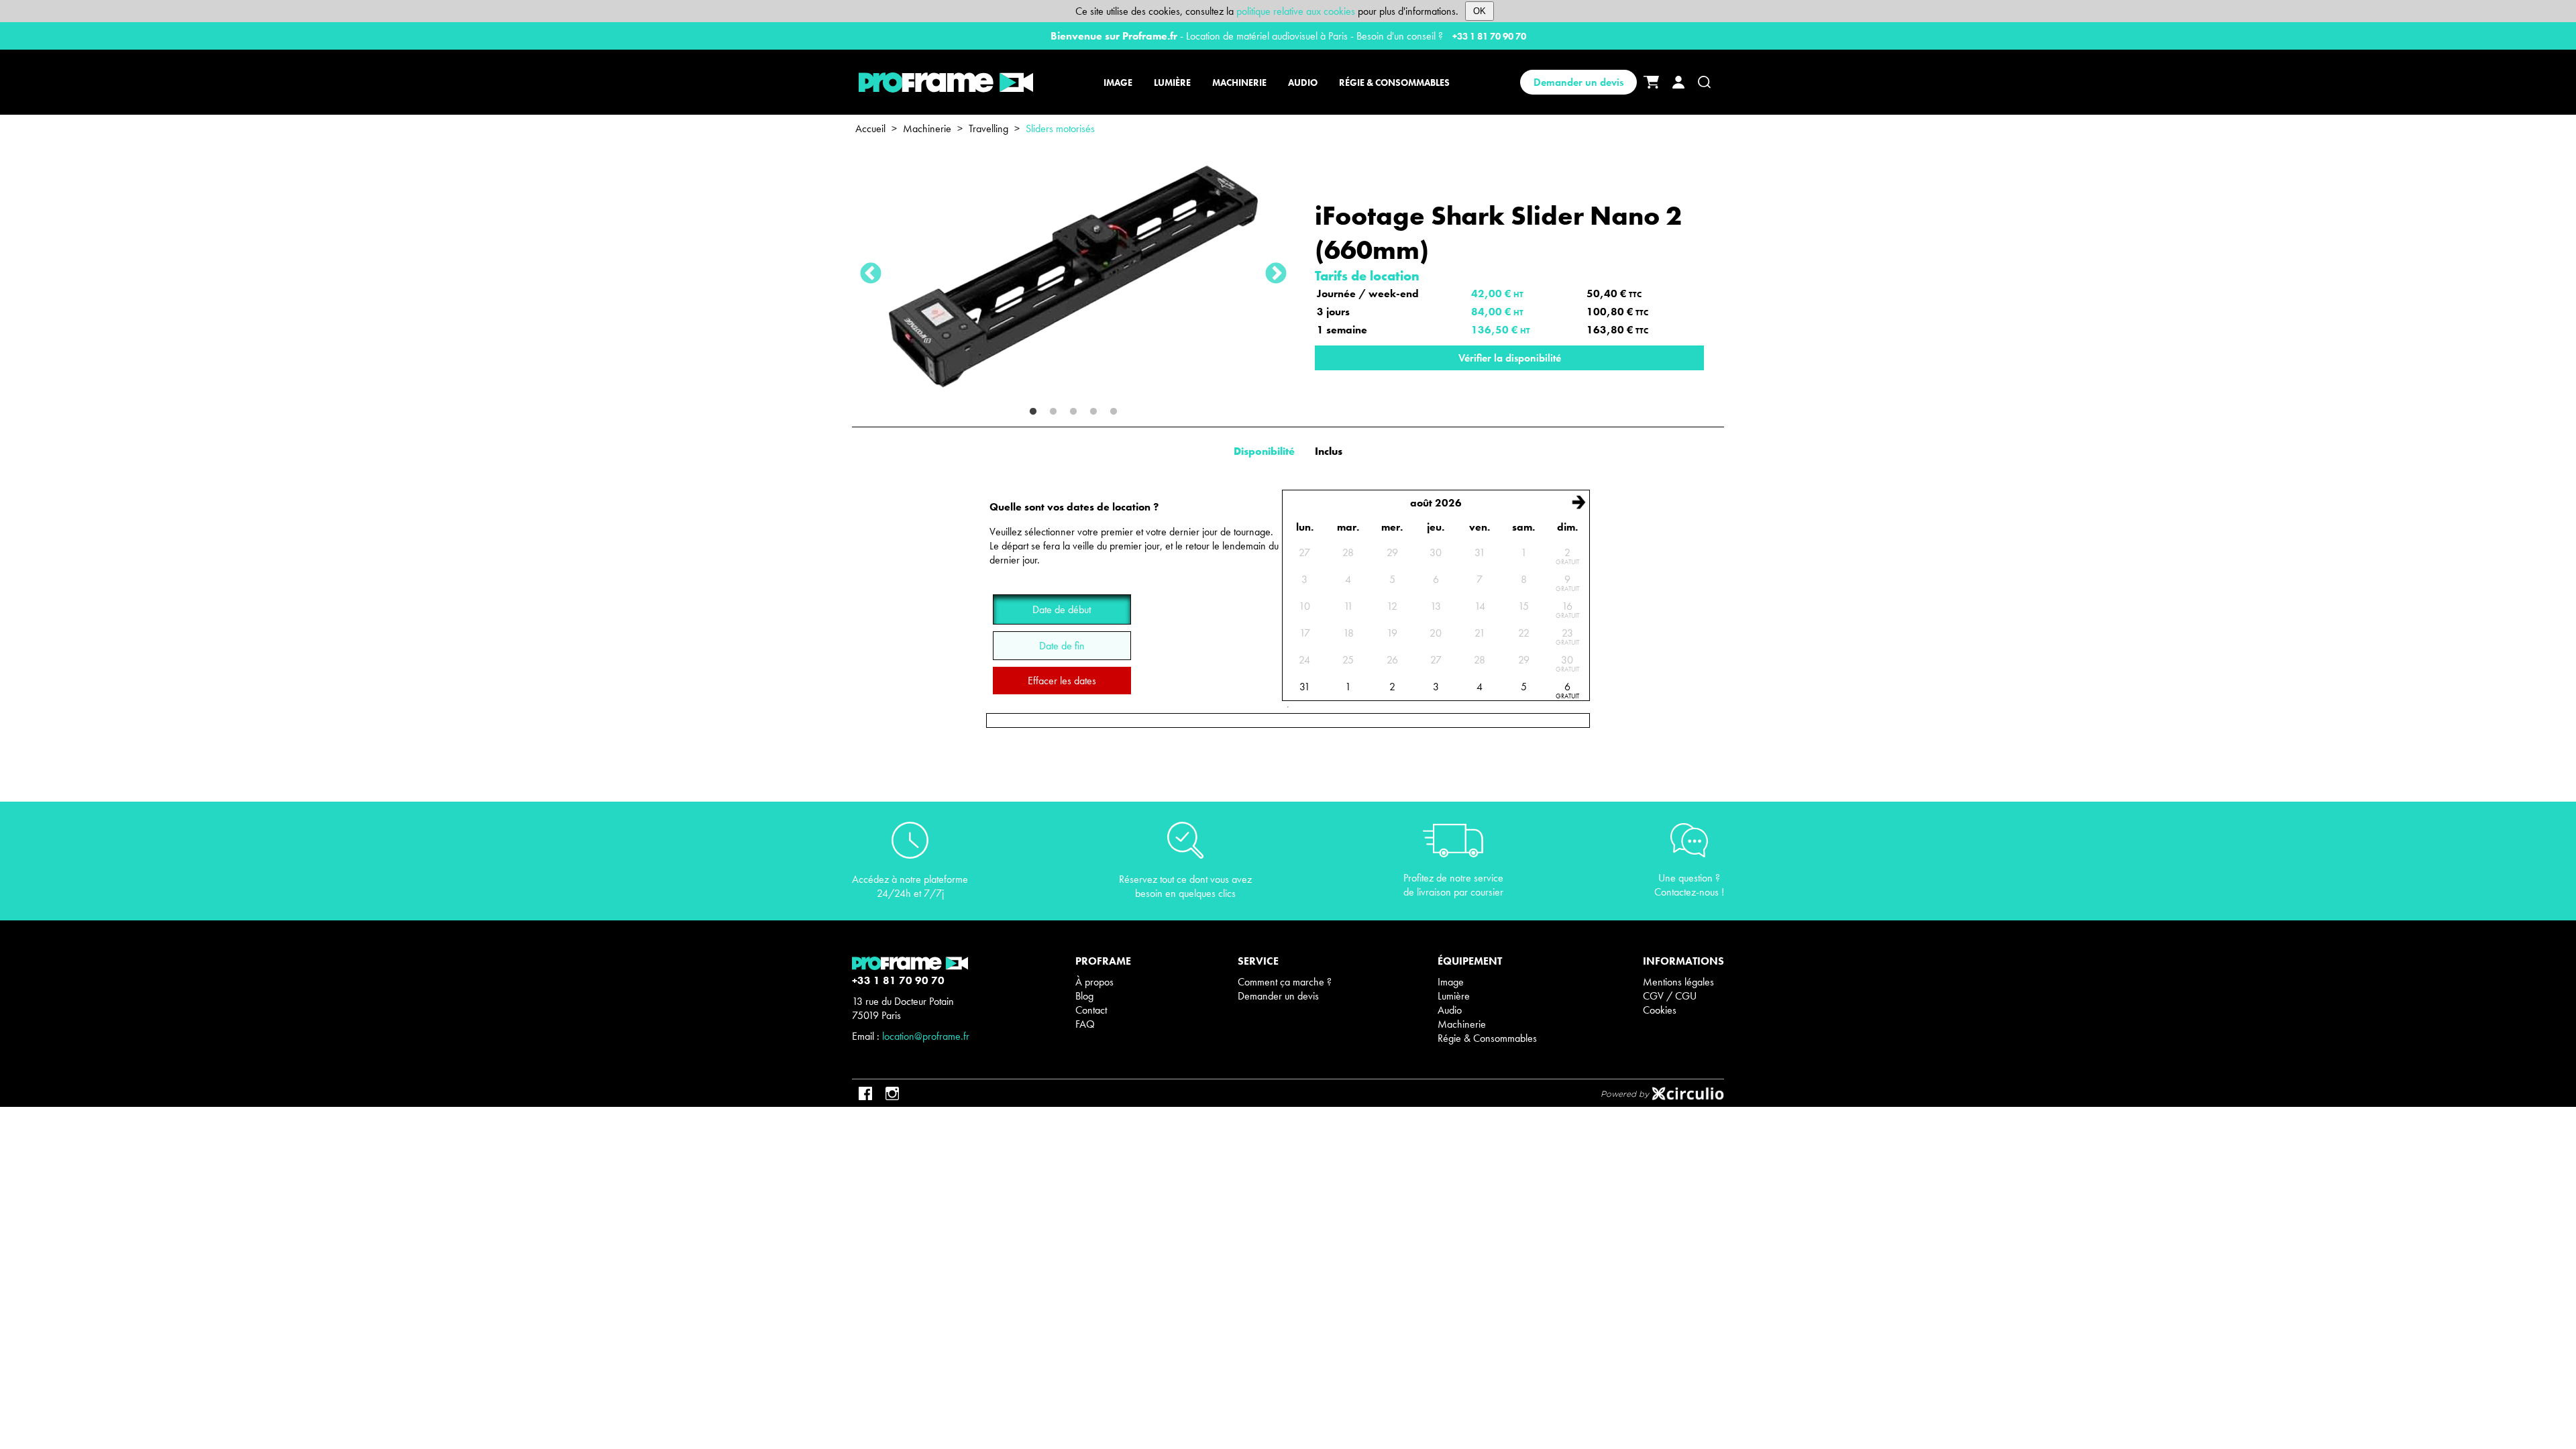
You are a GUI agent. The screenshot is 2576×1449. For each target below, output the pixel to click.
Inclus (1329, 451)
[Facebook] (865, 1093)
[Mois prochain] (1578, 502)
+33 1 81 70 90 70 (1489, 36)
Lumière (1454, 996)
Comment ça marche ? (1285, 982)
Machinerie (927, 128)
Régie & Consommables (1487, 1038)
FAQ (1085, 1024)
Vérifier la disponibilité (1510, 358)
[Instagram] (892, 1093)
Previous (871, 274)
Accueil (870, 128)
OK (1480, 11)
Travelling (988, 128)
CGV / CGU (1670, 996)
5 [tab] (1114, 412)
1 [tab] (1033, 412)
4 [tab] (1093, 412)
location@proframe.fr (926, 1036)
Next (1276, 274)
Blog (1084, 996)
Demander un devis (1578, 82)
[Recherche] (1704, 82)
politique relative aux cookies (1296, 11)
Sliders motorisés (1060, 128)
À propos (1094, 982)
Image (1451, 982)
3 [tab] (1073, 412)
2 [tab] (1053, 412)
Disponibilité (1264, 451)
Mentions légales (1678, 982)
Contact (1091, 1010)
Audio (1450, 1010)
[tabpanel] (1073, 274)
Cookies (1660, 1010)
